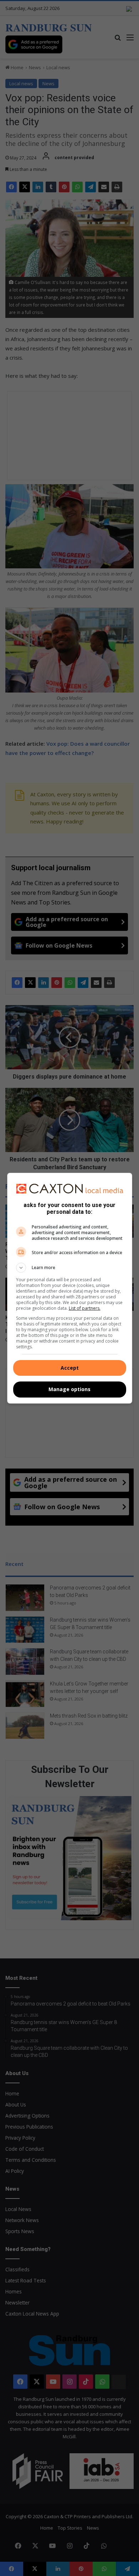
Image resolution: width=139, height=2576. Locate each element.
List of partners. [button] (85, 1308)
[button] (70, 1268)
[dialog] (70, 1288)
